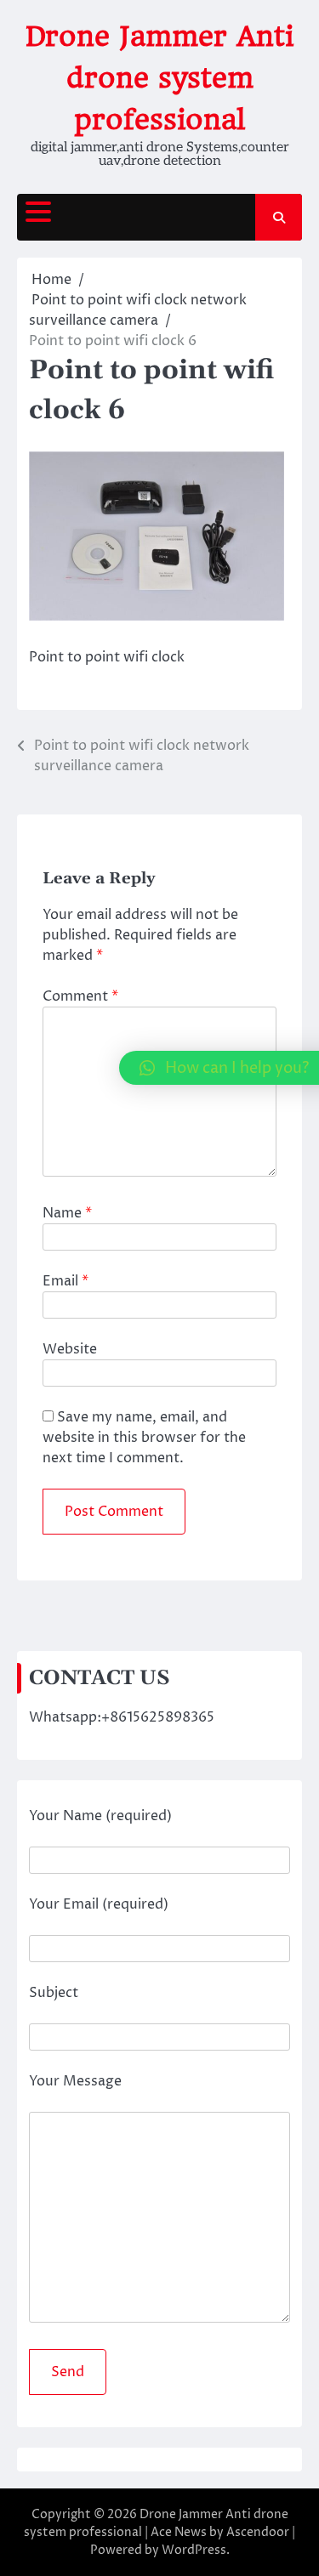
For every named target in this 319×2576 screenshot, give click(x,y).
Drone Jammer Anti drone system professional (159, 78)
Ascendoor (258, 2532)
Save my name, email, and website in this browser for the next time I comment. (144, 1438)
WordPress (194, 2550)
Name (67, 1213)
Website (70, 1349)
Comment (80, 996)
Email (66, 1281)
